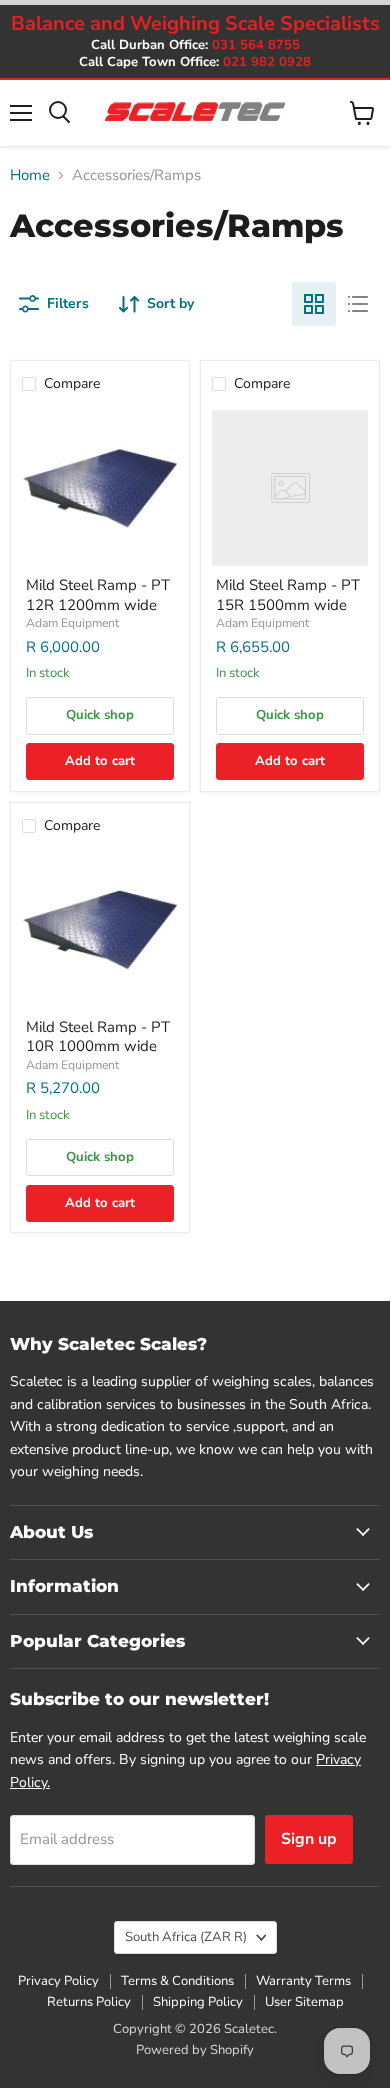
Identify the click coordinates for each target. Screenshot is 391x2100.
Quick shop (100, 715)
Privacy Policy (58, 1981)
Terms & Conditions (177, 1981)
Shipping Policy (198, 2002)
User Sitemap (304, 2002)
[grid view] (314, 304)
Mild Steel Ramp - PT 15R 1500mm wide (288, 595)
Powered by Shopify (195, 2050)
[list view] (358, 304)
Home (30, 175)
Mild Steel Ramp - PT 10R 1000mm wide (98, 1037)
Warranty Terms (303, 1981)
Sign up (309, 1839)
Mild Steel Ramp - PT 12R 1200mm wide (98, 595)
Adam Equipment (72, 623)
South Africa (186, 1937)
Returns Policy (89, 2002)
